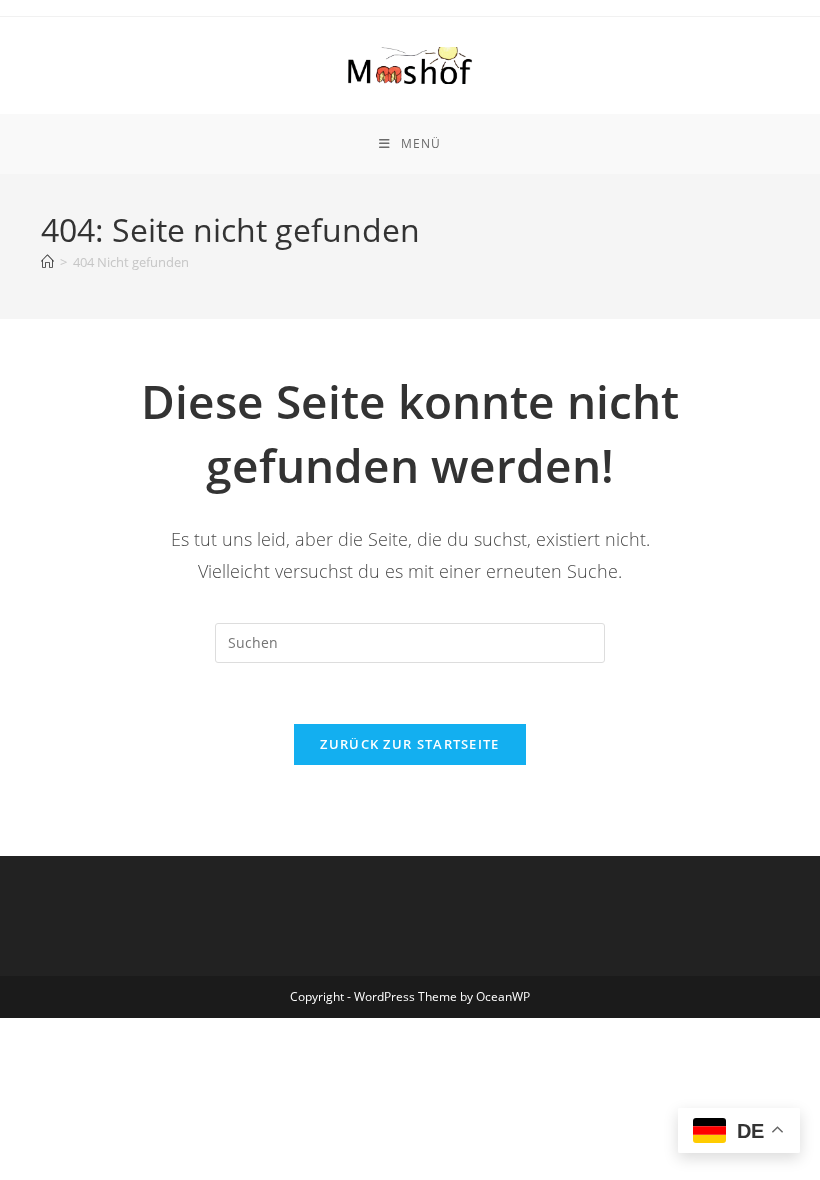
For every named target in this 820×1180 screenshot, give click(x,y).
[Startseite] (47, 262)
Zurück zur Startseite (409, 744)
